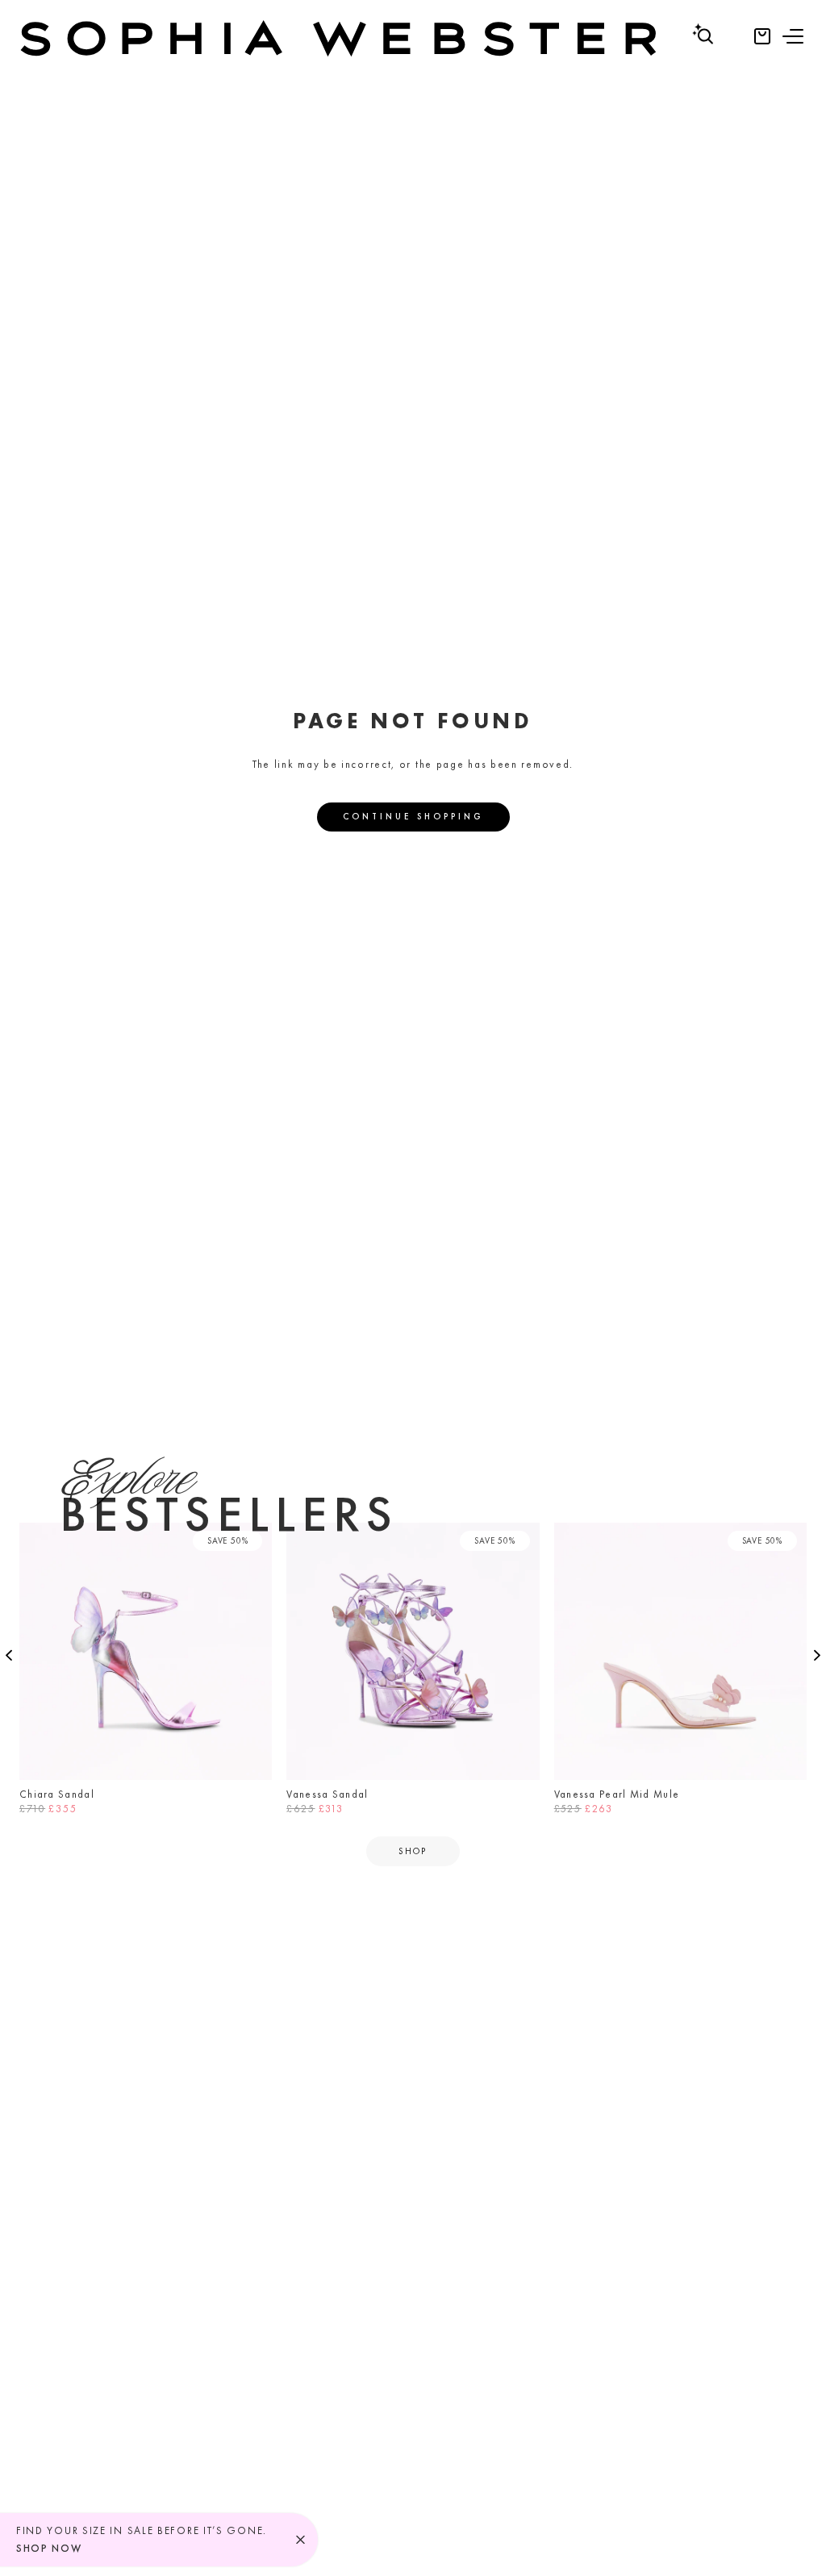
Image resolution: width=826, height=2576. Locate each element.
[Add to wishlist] (255, 1540)
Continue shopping (413, 816)
